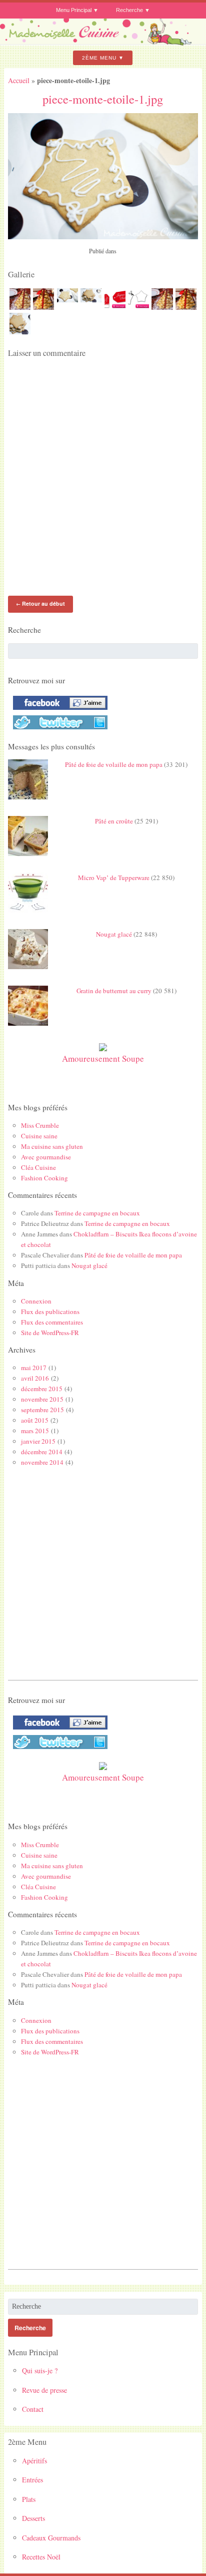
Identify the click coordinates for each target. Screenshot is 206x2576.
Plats (29, 2499)
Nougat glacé (114, 934)
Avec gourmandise (46, 1157)
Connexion (36, 1301)
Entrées (32, 2480)
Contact (33, 2409)
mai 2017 (34, 1368)
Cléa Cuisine (38, 1167)
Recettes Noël (41, 2557)
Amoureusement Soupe (103, 1058)
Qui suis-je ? (40, 2371)
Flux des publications (50, 1312)
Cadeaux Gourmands (51, 2538)
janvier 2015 (38, 1441)
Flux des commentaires (52, 1322)
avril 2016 (35, 1378)
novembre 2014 (42, 1462)
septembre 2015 (42, 1410)
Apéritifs (34, 2461)
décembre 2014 (42, 1452)
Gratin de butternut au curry (114, 991)
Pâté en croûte (114, 821)
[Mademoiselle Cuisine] (103, 42)
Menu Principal (74, 10)
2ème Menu (99, 58)
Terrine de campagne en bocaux (97, 1213)
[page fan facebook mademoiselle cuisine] (58, 710)
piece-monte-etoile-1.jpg (103, 99)
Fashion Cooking (44, 1178)
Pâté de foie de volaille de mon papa (114, 764)
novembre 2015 (42, 1399)
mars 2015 (35, 1431)
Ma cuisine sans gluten (52, 1146)
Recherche (129, 10)
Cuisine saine (39, 1136)
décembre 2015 (42, 1389)
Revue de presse (44, 2390)
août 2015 (35, 1420)
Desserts (33, 2518)
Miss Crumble (40, 1125)
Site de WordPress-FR (50, 1333)
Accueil (19, 80)
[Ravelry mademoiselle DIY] (58, 729)
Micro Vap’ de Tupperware (114, 878)
